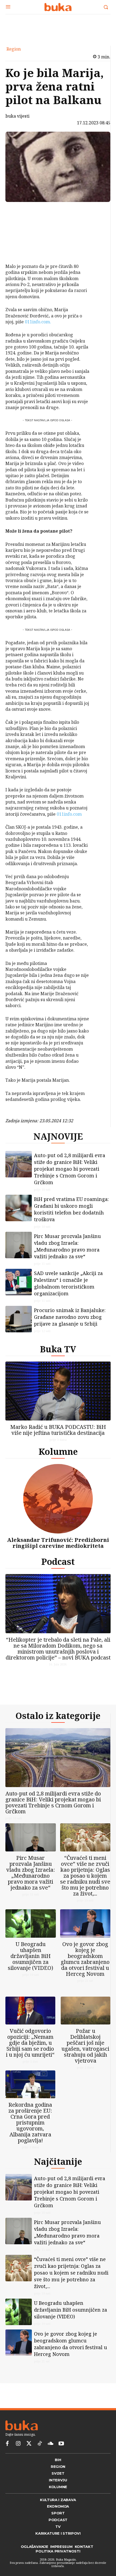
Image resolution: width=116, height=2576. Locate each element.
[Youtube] (61, 2461)
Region (14, 49)
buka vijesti (17, 116)
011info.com (69, 814)
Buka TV (58, 1353)
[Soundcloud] (50, 2461)
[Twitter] (29, 2461)
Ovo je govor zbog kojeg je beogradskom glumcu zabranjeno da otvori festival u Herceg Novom (85, 1968)
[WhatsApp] (21, 250)
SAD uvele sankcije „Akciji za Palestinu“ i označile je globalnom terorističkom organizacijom (68, 1288)
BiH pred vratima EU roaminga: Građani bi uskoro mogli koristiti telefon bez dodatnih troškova (71, 1214)
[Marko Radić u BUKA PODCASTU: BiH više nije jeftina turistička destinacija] (58, 1395)
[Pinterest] (21, 237)
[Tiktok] (40, 2461)
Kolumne (58, 1456)
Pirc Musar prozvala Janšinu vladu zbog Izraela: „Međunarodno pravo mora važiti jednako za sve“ (67, 1251)
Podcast (58, 1566)
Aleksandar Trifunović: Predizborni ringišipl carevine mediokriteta (58, 1547)
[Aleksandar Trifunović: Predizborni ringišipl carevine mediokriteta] (58, 1503)
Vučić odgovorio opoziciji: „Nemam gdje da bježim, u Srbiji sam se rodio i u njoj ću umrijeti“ (30, 2056)
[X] (21, 224)
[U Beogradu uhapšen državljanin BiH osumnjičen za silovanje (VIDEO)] (31, 1932)
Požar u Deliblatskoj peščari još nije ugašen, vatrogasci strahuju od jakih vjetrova (85, 2059)
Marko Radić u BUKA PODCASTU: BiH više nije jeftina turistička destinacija (58, 1434)
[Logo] (58, 7)
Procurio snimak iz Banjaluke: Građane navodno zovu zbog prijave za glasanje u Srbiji (70, 1321)
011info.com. (37, 322)
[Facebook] (21, 212)
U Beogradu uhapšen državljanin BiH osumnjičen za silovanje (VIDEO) (30, 1965)
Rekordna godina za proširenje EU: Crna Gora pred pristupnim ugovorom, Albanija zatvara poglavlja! (30, 2135)
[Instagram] (18, 2461)
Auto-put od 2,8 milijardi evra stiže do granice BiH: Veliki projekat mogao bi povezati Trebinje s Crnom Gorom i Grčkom (70, 1173)
